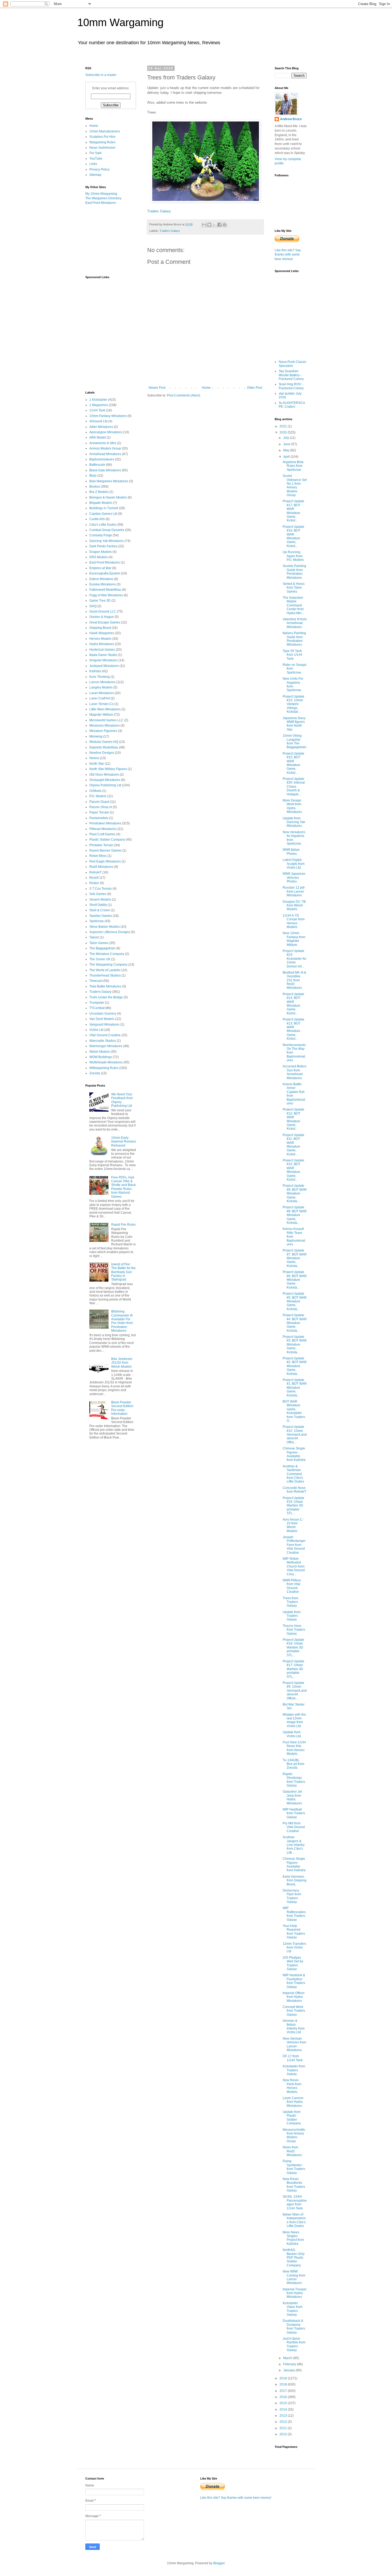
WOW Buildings (101, 1057)
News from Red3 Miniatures (292, 2151)
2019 (284, 2378)
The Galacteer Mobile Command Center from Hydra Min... (293, 605)
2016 (284, 2397)
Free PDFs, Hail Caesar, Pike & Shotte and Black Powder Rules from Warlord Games (123, 1187)
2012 (284, 2422)
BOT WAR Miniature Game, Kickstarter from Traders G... (294, 1411)
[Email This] (204, 225)
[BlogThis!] (209, 225)
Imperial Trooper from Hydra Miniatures (295, 2293)
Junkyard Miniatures (104, 666)
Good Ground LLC (103, 611)
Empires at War (100, 568)
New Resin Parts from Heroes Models (292, 2086)
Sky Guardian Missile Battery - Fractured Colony (291, 375)
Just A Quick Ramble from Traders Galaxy (294, 2344)
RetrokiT (95, 872)
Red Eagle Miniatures (105, 861)
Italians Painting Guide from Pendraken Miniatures (294, 639)
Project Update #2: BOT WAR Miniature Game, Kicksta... (295, 1366)
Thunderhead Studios (105, 975)
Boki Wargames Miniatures (109, 481)
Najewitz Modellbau (104, 747)
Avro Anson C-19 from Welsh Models (293, 1525)
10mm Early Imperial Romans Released (124, 1142)
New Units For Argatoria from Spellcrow (293, 684)
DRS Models (99, 557)
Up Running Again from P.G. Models (293, 556)
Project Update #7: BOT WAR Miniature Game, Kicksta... (295, 1258)
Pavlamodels (99, 818)
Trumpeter (97, 1003)
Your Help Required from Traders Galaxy (294, 1932)
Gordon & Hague (102, 617)
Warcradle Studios (103, 1041)
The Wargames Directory (103, 198)
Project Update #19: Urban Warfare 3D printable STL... (293, 1506)
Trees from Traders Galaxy (290, 1602)
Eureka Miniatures (103, 584)
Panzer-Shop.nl (101, 807)
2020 (284, 432)
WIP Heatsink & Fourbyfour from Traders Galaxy (294, 1981)
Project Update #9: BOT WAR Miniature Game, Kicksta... (295, 1193)
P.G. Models (98, 796)
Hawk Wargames (102, 633)
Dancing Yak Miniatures (107, 541)
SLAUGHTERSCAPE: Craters (292, 405)
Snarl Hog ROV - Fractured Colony (291, 386)
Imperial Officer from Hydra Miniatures (294, 1997)
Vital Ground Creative (105, 1035)
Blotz (93, 476)
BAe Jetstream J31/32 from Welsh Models (122, 1363)
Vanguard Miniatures (104, 1024)
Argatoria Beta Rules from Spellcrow (293, 466)
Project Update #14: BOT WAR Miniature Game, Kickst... (293, 1004)
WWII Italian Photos (291, 852)
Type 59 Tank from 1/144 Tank (292, 655)
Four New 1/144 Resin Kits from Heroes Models (294, 1748)
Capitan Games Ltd (103, 514)
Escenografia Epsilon (105, 573)
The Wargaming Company (108, 965)
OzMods (95, 791)
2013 (284, 2416)
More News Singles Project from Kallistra (293, 2238)
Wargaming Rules (102, 142)
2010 (284, 2434)
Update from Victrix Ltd (292, 1734)
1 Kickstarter (98, 400)
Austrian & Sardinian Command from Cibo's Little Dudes (293, 1474)
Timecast (96, 981)
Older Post (255, 388)
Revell (94, 878)
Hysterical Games (102, 650)
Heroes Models (100, 639)
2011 (284, 2428)
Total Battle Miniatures (105, 986)
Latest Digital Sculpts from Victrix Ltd (294, 864)
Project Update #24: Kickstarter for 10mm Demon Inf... (295, 959)
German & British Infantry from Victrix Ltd (294, 2026)
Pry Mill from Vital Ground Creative (294, 1827)
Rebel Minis (98, 856)
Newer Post (157, 388)
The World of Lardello (105, 970)
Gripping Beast (100, 628)
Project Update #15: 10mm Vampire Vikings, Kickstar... (293, 704)
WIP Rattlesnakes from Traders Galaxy (294, 1914)
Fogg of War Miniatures (106, 595)
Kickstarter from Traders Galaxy (294, 2070)
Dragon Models (101, 552)
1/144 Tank (97, 410)
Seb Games (98, 894)
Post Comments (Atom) (184, 395)
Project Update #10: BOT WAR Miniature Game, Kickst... (293, 1170)
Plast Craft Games (102, 834)
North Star (97, 764)
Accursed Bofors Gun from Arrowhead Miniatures (295, 1072)
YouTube (96, 159)
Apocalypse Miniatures (106, 432)
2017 (284, 2391)
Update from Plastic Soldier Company (292, 2118)
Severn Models (100, 900)
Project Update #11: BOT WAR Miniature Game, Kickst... (293, 1145)
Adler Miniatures (101, 427)
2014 (284, 2409)
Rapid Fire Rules (123, 1225)
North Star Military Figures (108, 769)
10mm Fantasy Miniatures (108, 416)
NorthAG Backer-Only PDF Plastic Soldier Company (294, 2258)
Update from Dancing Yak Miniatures (294, 822)
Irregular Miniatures (103, 660)
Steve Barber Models (105, 927)
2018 (284, 2384)
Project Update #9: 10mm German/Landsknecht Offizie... (295, 1691)
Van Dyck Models (102, 1019)
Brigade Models (101, 503)
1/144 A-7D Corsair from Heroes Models (294, 921)
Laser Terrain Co (101, 704)
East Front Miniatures (101, 203)
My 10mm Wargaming (101, 194)
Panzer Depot (99, 802)
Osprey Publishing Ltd (105, 785)
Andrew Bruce (291, 119)
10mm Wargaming (120, 22)
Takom (94, 937)
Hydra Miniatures (102, 644)
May (287, 450)
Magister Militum (101, 715)
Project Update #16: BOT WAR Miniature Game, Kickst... (293, 536)
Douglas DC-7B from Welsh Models (294, 906)
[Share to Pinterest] (225, 225)
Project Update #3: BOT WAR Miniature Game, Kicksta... (295, 1344)
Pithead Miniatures (103, 829)
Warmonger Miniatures (106, 1046)
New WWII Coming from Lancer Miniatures (294, 2277)
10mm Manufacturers (105, 131)
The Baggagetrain (102, 948)
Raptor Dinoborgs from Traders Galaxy (294, 1780)
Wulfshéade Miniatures (106, 1062)
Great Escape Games (105, 622)
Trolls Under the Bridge (106, 997)
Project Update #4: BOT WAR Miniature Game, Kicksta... (295, 1323)
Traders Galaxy (159, 211)
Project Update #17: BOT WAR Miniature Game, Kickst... (293, 511)
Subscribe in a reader (101, 75)
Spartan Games (101, 916)
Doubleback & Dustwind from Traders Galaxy (294, 2326)
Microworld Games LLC (106, 720)
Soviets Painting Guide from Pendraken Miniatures (294, 572)
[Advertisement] (112, 240)
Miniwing (96, 736)
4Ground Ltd (98, 421)
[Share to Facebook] (219, 225)
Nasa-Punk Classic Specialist (293, 364)
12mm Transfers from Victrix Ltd (294, 1948)
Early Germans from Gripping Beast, (295, 1880)
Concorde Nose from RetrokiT (294, 1490)
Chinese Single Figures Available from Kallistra (294, 1454)
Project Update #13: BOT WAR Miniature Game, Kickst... (293, 1029)
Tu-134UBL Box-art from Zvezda (293, 1764)
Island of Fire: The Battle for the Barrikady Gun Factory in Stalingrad (123, 1272)
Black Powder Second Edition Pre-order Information (122, 1408)
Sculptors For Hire (102, 137)
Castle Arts (97, 519)
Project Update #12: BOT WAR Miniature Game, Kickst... (293, 1119)
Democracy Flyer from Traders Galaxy (292, 1896)
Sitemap (95, 175)
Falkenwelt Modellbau (105, 590)
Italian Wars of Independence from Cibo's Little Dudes (294, 2220)
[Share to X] (214, 225)
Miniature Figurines (103, 731)
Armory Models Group (105, 448)
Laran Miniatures (102, 693)
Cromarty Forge (101, 535)
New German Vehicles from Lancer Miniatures (294, 2044)
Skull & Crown (100, 910)
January (289, 2370)
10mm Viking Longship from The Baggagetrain (295, 741)
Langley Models (101, 687)
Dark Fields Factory (103, 546)
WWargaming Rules (104, 1068)
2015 (284, 2403)
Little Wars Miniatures (105, 709)
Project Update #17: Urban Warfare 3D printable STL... (293, 1669)
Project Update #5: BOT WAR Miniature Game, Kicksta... (295, 1301)
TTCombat (97, 1008)
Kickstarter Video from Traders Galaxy (293, 2309)
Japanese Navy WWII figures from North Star (294, 724)
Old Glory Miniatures (104, 775)
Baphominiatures (102, 459)
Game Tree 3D (100, 601)
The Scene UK (100, 959)
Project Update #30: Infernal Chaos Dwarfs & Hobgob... (294, 787)
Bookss (95, 487)
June (287, 444)
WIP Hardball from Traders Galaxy (294, 1813)
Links (93, 164)
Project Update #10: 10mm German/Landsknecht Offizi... (295, 1435)
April (287, 457)
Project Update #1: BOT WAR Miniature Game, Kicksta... (295, 1388)
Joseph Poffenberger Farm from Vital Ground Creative (294, 1545)
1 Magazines (99, 405)
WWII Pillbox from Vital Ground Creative (292, 1586)
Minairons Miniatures (105, 726)
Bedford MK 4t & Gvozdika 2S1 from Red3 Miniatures (294, 980)
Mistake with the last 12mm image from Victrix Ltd (294, 1720)
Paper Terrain (99, 812)
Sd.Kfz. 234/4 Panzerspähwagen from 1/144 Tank (295, 2202)
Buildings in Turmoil (104, 508)
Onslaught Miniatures (105, 780)
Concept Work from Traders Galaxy (294, 2011)
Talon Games (99, 943)
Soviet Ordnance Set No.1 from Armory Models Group (295, 485)
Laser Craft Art (100, 698)
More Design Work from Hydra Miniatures (292, 806)
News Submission (102, 148)
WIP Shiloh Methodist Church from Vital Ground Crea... (294, 1566)
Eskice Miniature (101, 579)
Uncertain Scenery (103, 1014)
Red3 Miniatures (101, 867)
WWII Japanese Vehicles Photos (294, 878)
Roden (94, 883)
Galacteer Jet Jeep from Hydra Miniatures (292, 1797)
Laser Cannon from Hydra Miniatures (293, 2102)
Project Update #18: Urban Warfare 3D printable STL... (293, 1647)
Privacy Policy (99, 169)
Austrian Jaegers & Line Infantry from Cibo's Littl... (294, 1845)
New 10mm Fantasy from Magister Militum (294, 939)
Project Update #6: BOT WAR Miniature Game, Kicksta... (295, 1280)
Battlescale (97, 465)
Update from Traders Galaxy (292, 1616)
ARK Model (98, 438)
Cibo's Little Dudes (103, 525)
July (287, 438)
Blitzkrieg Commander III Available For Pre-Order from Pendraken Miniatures (122, 1321)
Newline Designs (102, 753)
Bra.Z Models (99, 492)
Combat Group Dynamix (107, 530)
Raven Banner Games (105, 850)
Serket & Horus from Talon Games (294, 588)
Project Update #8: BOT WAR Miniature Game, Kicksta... (295, 1215)
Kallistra (95, 671)
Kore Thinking (99, 677)
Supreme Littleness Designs (110, 932)
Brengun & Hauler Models (108, 497)
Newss (94, 758)
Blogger (219, 2563)
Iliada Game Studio (103, 655)
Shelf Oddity (98, 905)
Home (206, 388)
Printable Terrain (101, 845)
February (290, 2364)
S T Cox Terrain (101, 889)
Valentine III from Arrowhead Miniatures (295, 623)
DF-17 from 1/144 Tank (293, 2058)
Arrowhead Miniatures (105, 454)
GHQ (93, 606)
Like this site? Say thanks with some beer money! (288, 255)
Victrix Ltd (96, 1030)
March (288, 2358)
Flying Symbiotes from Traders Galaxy (294, 2167)
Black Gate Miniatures (105, 470)
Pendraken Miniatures (105, 823)
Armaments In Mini (103, 443)
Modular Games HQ (104, 742)
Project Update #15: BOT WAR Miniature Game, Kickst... (293, 763)
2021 (284, 426)
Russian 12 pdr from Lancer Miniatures (294, 891)
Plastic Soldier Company (107, 840)
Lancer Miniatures (102, 682)
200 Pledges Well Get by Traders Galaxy (293, 1963)
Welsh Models (100, 1052)
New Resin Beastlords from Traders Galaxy (294, 2185)
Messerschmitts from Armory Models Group (294, 2135)
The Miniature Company (107, 954)
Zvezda (95, 1073)
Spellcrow (97, 921)
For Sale (95, 153)
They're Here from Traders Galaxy (294, 1630)
